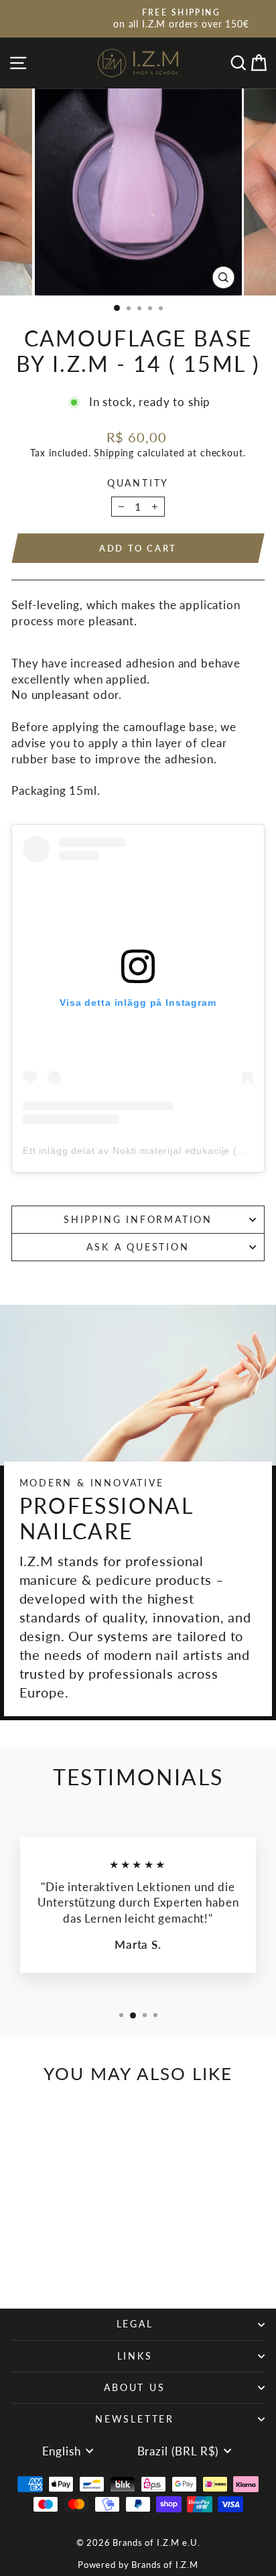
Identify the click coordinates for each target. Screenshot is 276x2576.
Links (135, 2356)
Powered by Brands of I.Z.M (138, 2565)
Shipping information (138, 1219)
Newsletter (135, 2419)
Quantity (138, 483)
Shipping (114, 453)
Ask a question (138, 1247)
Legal (135, 2324)
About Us (134, 2387)
